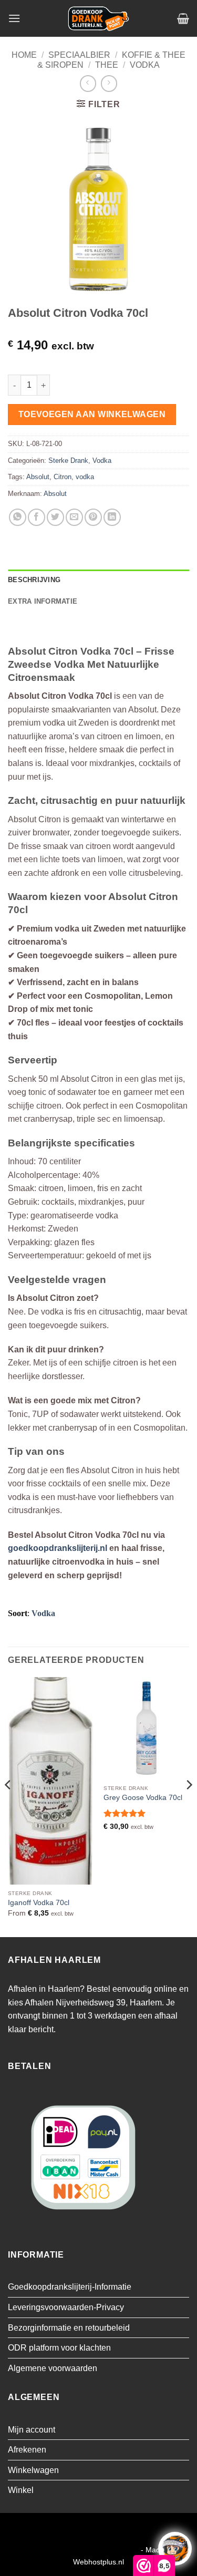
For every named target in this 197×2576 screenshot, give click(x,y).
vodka (85, 477)
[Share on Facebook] (37, 517)
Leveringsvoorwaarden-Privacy (66, 2307)
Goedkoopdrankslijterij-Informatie (70, 2287)
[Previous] (8, 1806)
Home (24, 55)
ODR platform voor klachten (59, 2348)
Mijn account (32, 2430)
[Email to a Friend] (74, 517)
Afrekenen (27, 2450)
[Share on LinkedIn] (112, 517)
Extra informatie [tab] (43, 601)
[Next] (189, 1806)
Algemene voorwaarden (53, 2368)
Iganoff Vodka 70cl (39, 1903)
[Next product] (88, 83)
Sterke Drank (68, 461)
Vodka (145, 65)
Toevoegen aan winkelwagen (92, 414)
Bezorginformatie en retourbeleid (69, 2328)
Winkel (21, 2490)
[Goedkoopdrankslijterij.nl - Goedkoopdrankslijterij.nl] (99, 18)
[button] (14, 18)
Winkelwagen (33, 2470)
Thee (107, 65)
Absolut (38, 477)
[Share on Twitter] (55, 517)
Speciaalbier (79, 55)
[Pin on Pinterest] (93, 517)
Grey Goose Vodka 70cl (143, 1798)
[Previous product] (109, 83)
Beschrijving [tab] (34, 580)
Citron (63, 477)
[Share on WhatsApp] (18, 517)
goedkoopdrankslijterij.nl (58, 1548)
